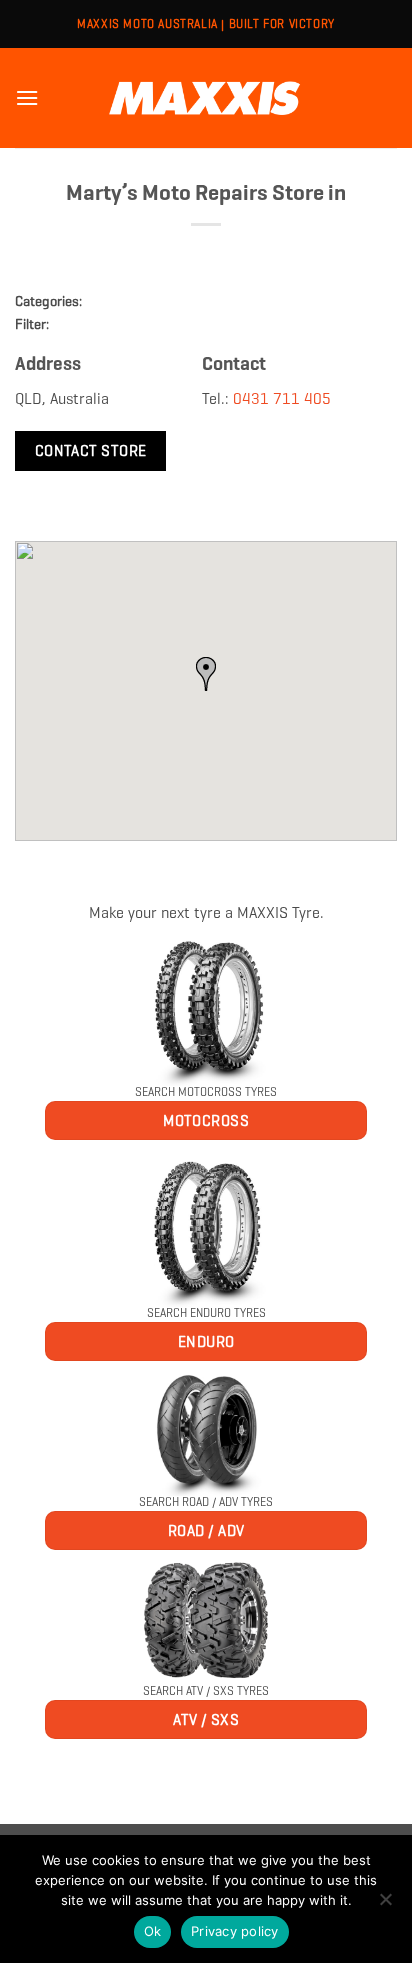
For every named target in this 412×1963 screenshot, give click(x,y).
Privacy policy (235, 1931)
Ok (153, 1931)
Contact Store (91, 450)
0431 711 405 (282, 398)
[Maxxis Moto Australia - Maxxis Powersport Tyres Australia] (206, 97)
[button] (27, 97)
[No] (385, 1905)
